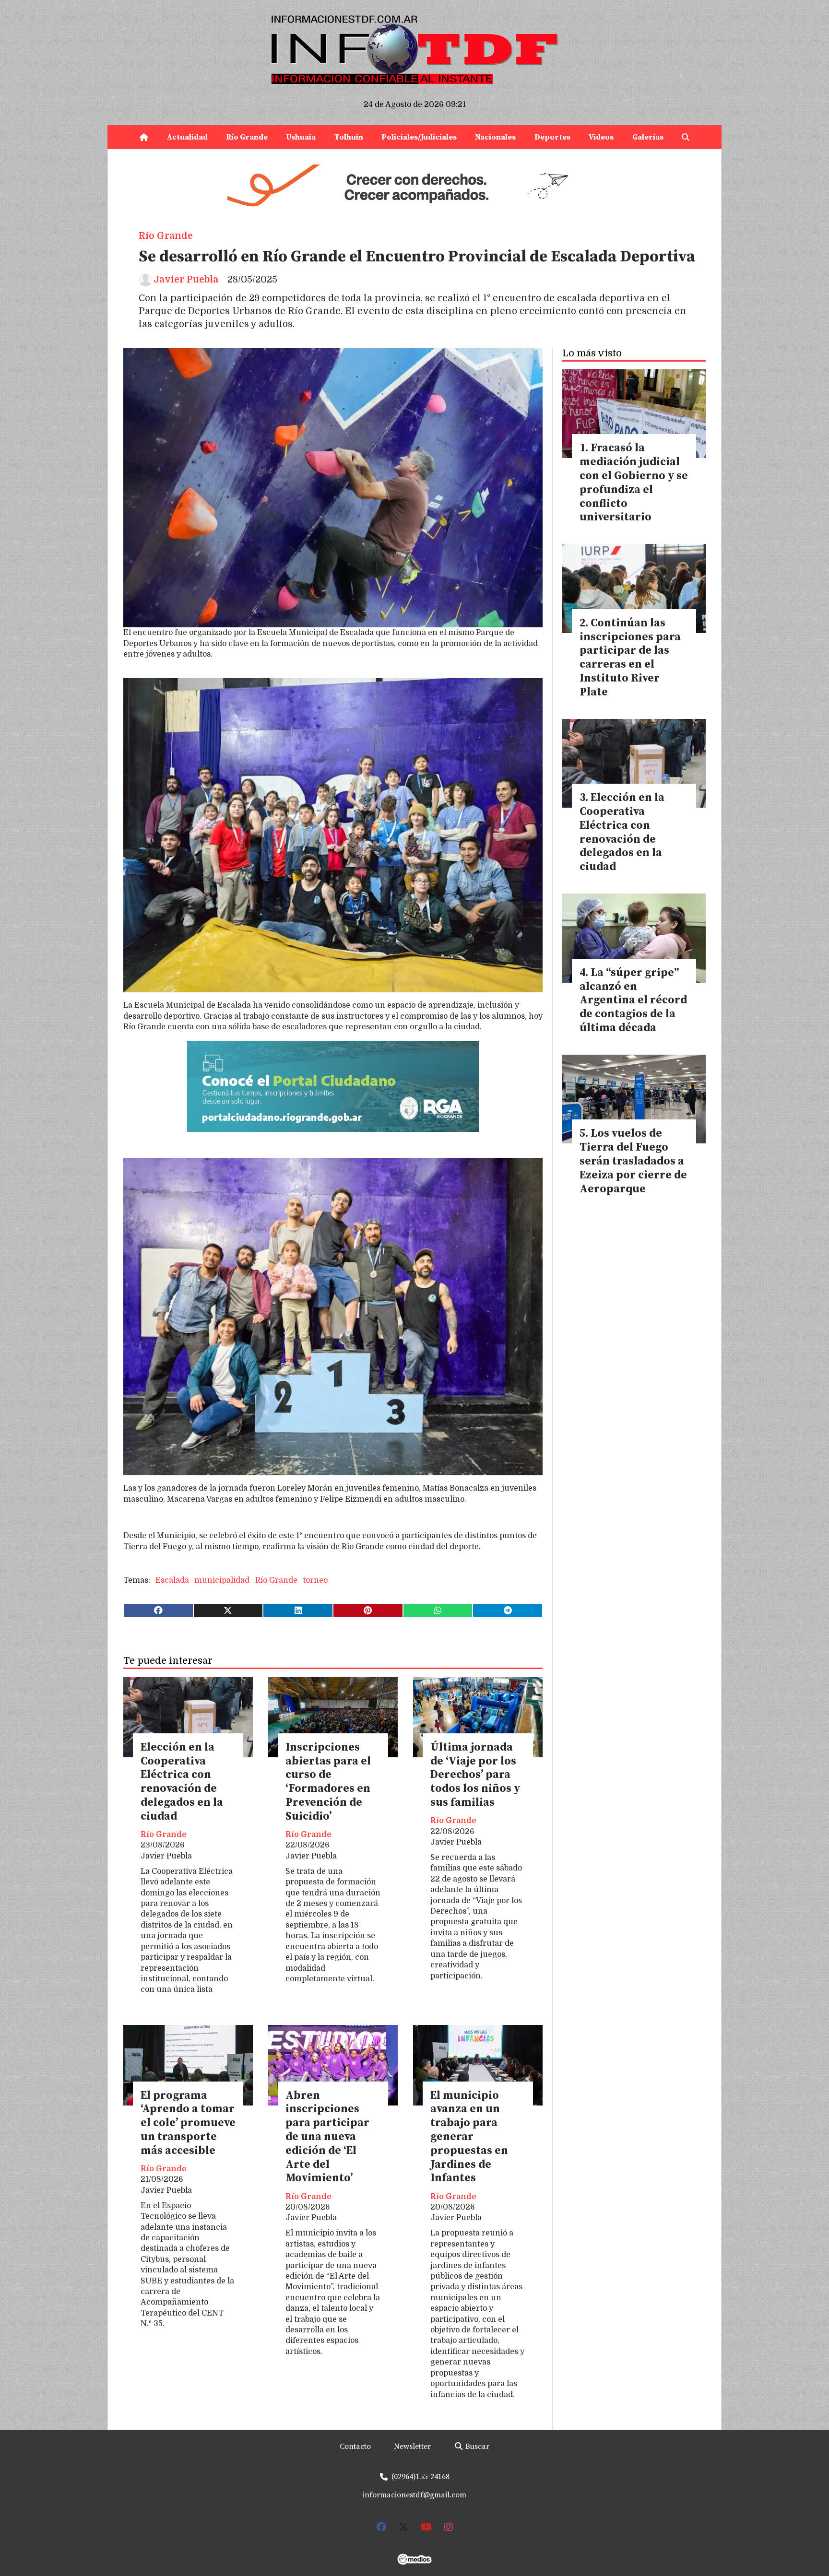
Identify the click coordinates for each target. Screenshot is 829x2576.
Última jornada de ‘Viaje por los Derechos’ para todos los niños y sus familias (475, 1775)
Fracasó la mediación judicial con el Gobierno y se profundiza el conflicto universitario (634, 483)
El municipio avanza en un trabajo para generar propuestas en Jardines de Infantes (469, 2137)
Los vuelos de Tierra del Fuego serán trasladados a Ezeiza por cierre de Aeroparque (633, 1161)
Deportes (552, 137)
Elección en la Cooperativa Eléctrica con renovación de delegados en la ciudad (182, 1782)
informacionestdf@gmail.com (414, 2495)
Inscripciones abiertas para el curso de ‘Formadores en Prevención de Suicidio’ (328, 1782)
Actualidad (187, 137)
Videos (601, 137)
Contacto (355, 2447)
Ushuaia (301, 137)
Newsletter (412, 2447)
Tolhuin (349, 137)
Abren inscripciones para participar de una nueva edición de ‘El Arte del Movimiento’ (327, 2137)
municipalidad (222, 1580)
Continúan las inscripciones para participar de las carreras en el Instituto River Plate (630, 658)
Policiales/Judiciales (419, 137)
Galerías (648, 137)
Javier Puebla (186, 280)
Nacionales (495, 137)
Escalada (172, 1580)
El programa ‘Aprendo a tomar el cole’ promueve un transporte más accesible (188, 2123)
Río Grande (247, 137)
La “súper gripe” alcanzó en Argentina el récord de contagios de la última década (633, 1000)
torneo (315, 1580)
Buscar (476, 2447)
